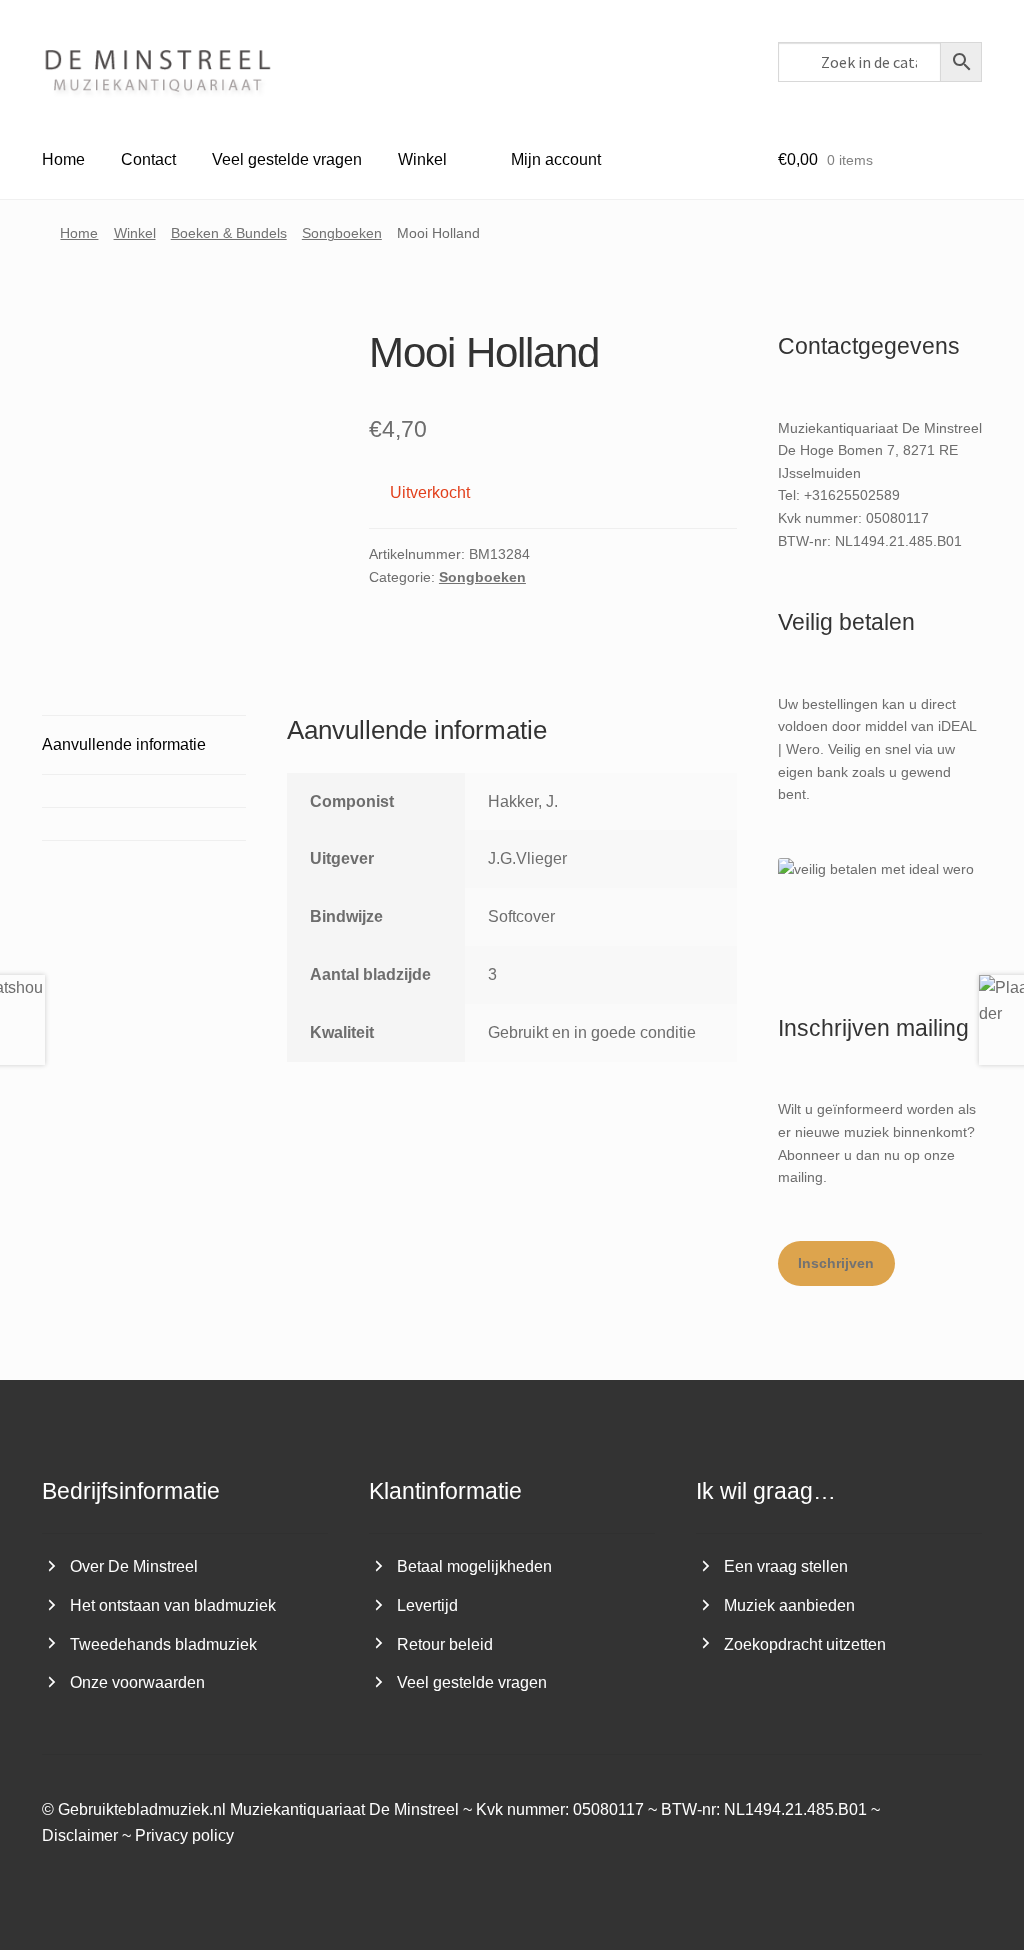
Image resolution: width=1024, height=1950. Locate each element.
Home (63, 159)
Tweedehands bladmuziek (163, 1644)
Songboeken (342, 233)
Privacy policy (184, 1835)
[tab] (144, 791)
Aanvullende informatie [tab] (124, 744)
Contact (148, 159)
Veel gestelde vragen (287, 159)
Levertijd (427, 1605)
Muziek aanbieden (789, 1605)
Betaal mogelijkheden (474, 1566)
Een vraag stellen (786, 1566)
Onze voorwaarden (137, 1682)
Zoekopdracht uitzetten (805, 1644)
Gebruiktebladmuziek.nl (142, 1809)
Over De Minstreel (134, 1566)
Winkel (422, 159)
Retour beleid (445, 1644)
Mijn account (556, 159)
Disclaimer (80, 1835)
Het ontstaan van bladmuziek (173, 1605)
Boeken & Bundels (229, 233)
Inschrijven (836, 1263)
